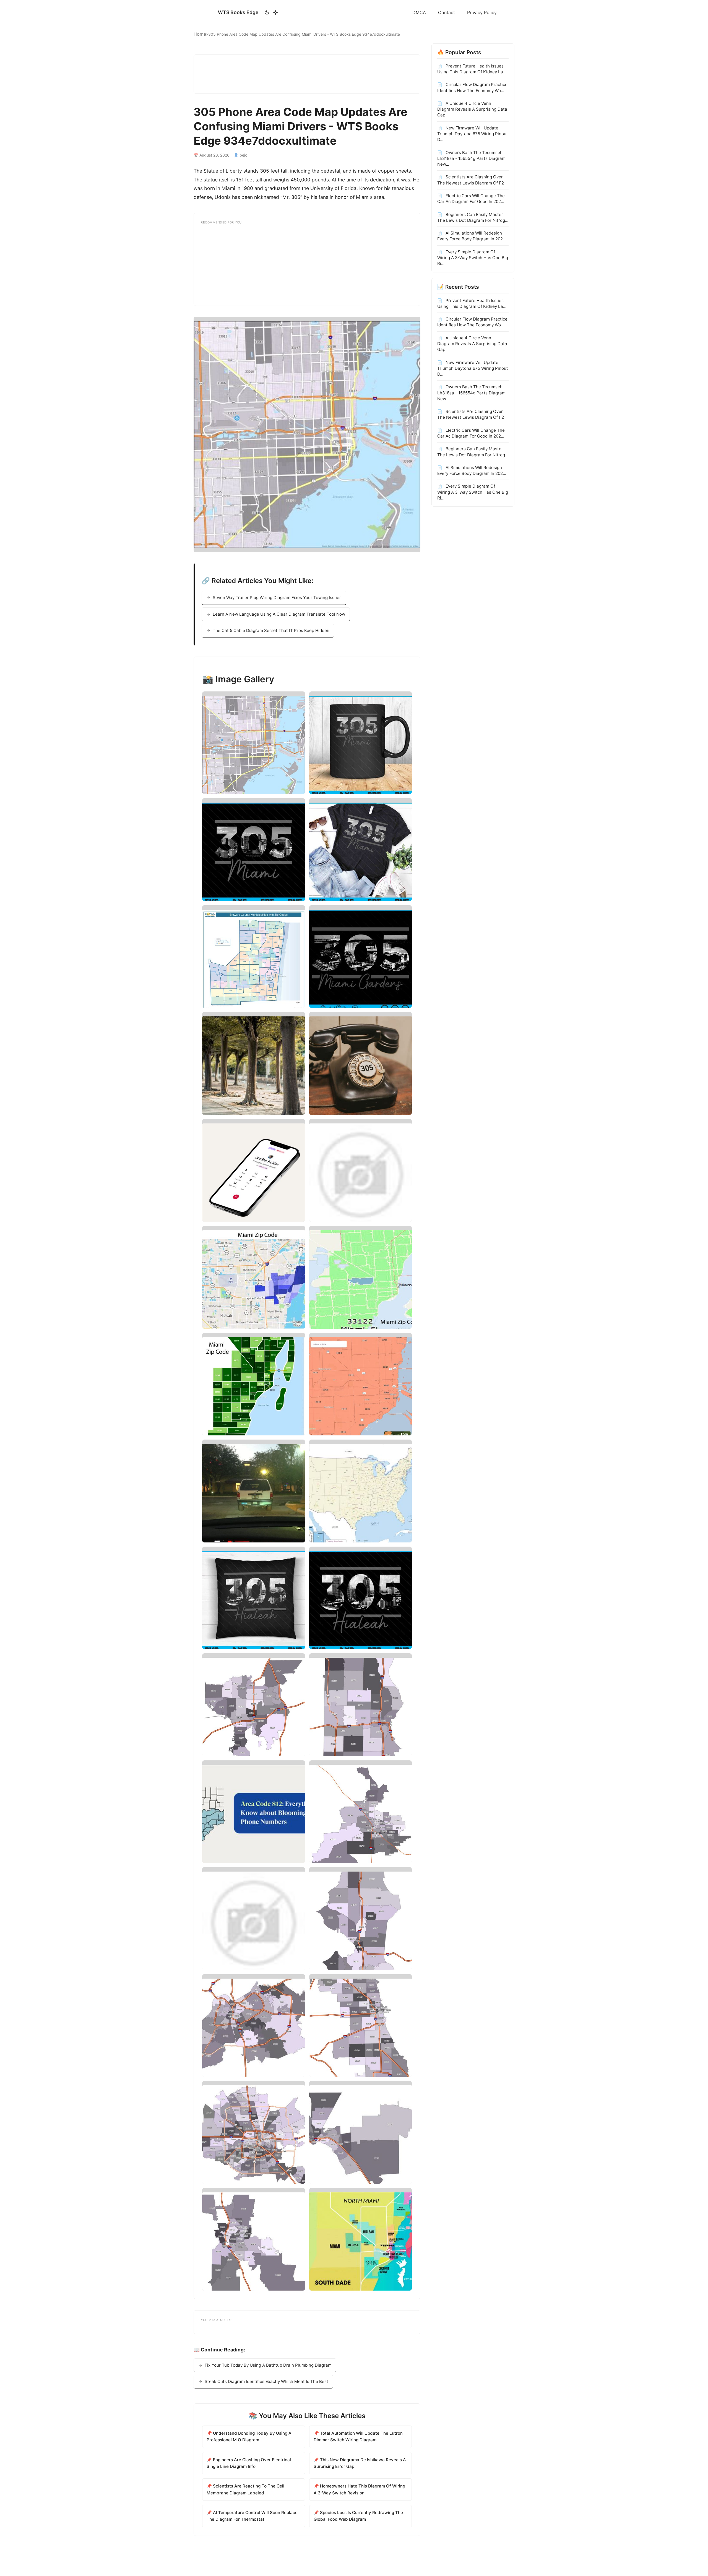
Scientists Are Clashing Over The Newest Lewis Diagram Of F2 (471, 180)
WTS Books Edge (238, 12)
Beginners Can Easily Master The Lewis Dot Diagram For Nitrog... (473, 217)
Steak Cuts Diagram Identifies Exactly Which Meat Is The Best (266, 2381)
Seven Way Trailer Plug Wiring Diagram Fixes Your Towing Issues (277, 598)
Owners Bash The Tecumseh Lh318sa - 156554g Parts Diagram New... (471, 158)
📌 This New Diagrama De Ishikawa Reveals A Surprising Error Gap (360, 2463)
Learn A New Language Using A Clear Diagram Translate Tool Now (279, 614)
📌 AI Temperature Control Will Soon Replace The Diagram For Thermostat (252, 2516)
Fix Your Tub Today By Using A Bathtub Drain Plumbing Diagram (268, 2365)
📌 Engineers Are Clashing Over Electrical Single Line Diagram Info (249, 2463)
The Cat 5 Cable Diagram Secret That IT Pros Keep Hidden (271, 630)
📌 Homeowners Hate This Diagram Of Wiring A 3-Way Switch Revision (359, 2489)
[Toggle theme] (271, 12)
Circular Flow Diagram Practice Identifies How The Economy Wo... (472, 87)
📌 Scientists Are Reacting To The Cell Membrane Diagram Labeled (245, 2489)
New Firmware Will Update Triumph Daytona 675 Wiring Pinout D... (473, 134)
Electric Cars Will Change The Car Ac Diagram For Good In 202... (471, 199)
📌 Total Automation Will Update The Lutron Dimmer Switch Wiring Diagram (358, 2436)
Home (200, 34)
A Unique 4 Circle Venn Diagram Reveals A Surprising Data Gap (472, 109)
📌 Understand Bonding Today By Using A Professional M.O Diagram (249, 2436)
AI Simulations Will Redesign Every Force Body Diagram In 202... (472, 236)
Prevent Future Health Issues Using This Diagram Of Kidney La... (472, 69)
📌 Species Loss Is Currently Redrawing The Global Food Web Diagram (358, 2516)
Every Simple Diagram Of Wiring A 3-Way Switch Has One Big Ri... (473, 258)
